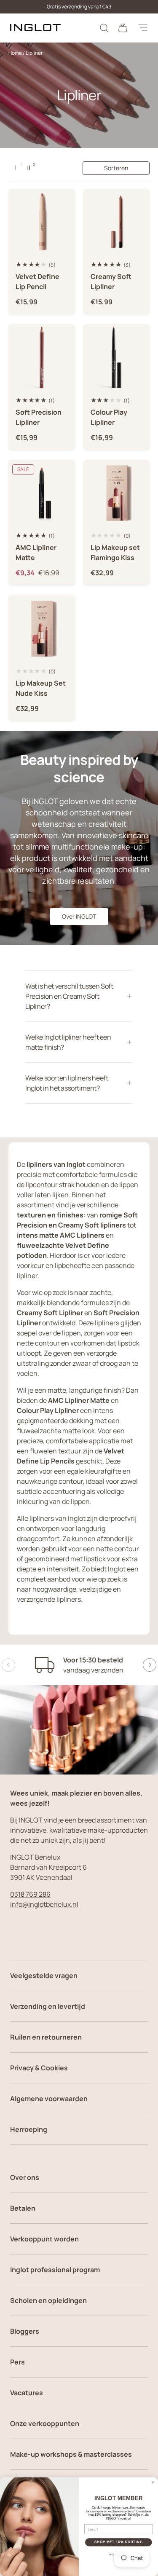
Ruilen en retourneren (46, 2037)
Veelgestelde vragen (44, 1976)
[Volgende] (150, 1665)
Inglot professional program (55, 2270)
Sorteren (116, 168)
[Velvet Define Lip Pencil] (42, 222)
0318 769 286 (30, 1894)
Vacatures (27, 2393)
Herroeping (29, 2129)
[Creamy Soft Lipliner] (117, 222)
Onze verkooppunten (45, 2423)
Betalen (23, 2208)
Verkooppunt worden (44, 2239)
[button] (123, 28)
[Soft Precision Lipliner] (42, 357)
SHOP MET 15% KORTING (118, 2542)
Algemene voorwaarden (49, 2099)
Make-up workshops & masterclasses (71, 2454)
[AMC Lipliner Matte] (42, 493)
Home (15, 53)
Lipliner (34, 53)
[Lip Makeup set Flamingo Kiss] (117, 493)
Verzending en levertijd (48, 2006)
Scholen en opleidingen (48, 2300)
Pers (17, 2362)
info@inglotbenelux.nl (44, 1904)
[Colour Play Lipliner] (117, 357)
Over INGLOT (79, 916)
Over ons (25, 2177)
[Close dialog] (153, 2482)
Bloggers (25, 2331)
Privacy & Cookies (39, 2068)
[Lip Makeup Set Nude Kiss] (42, 628)
